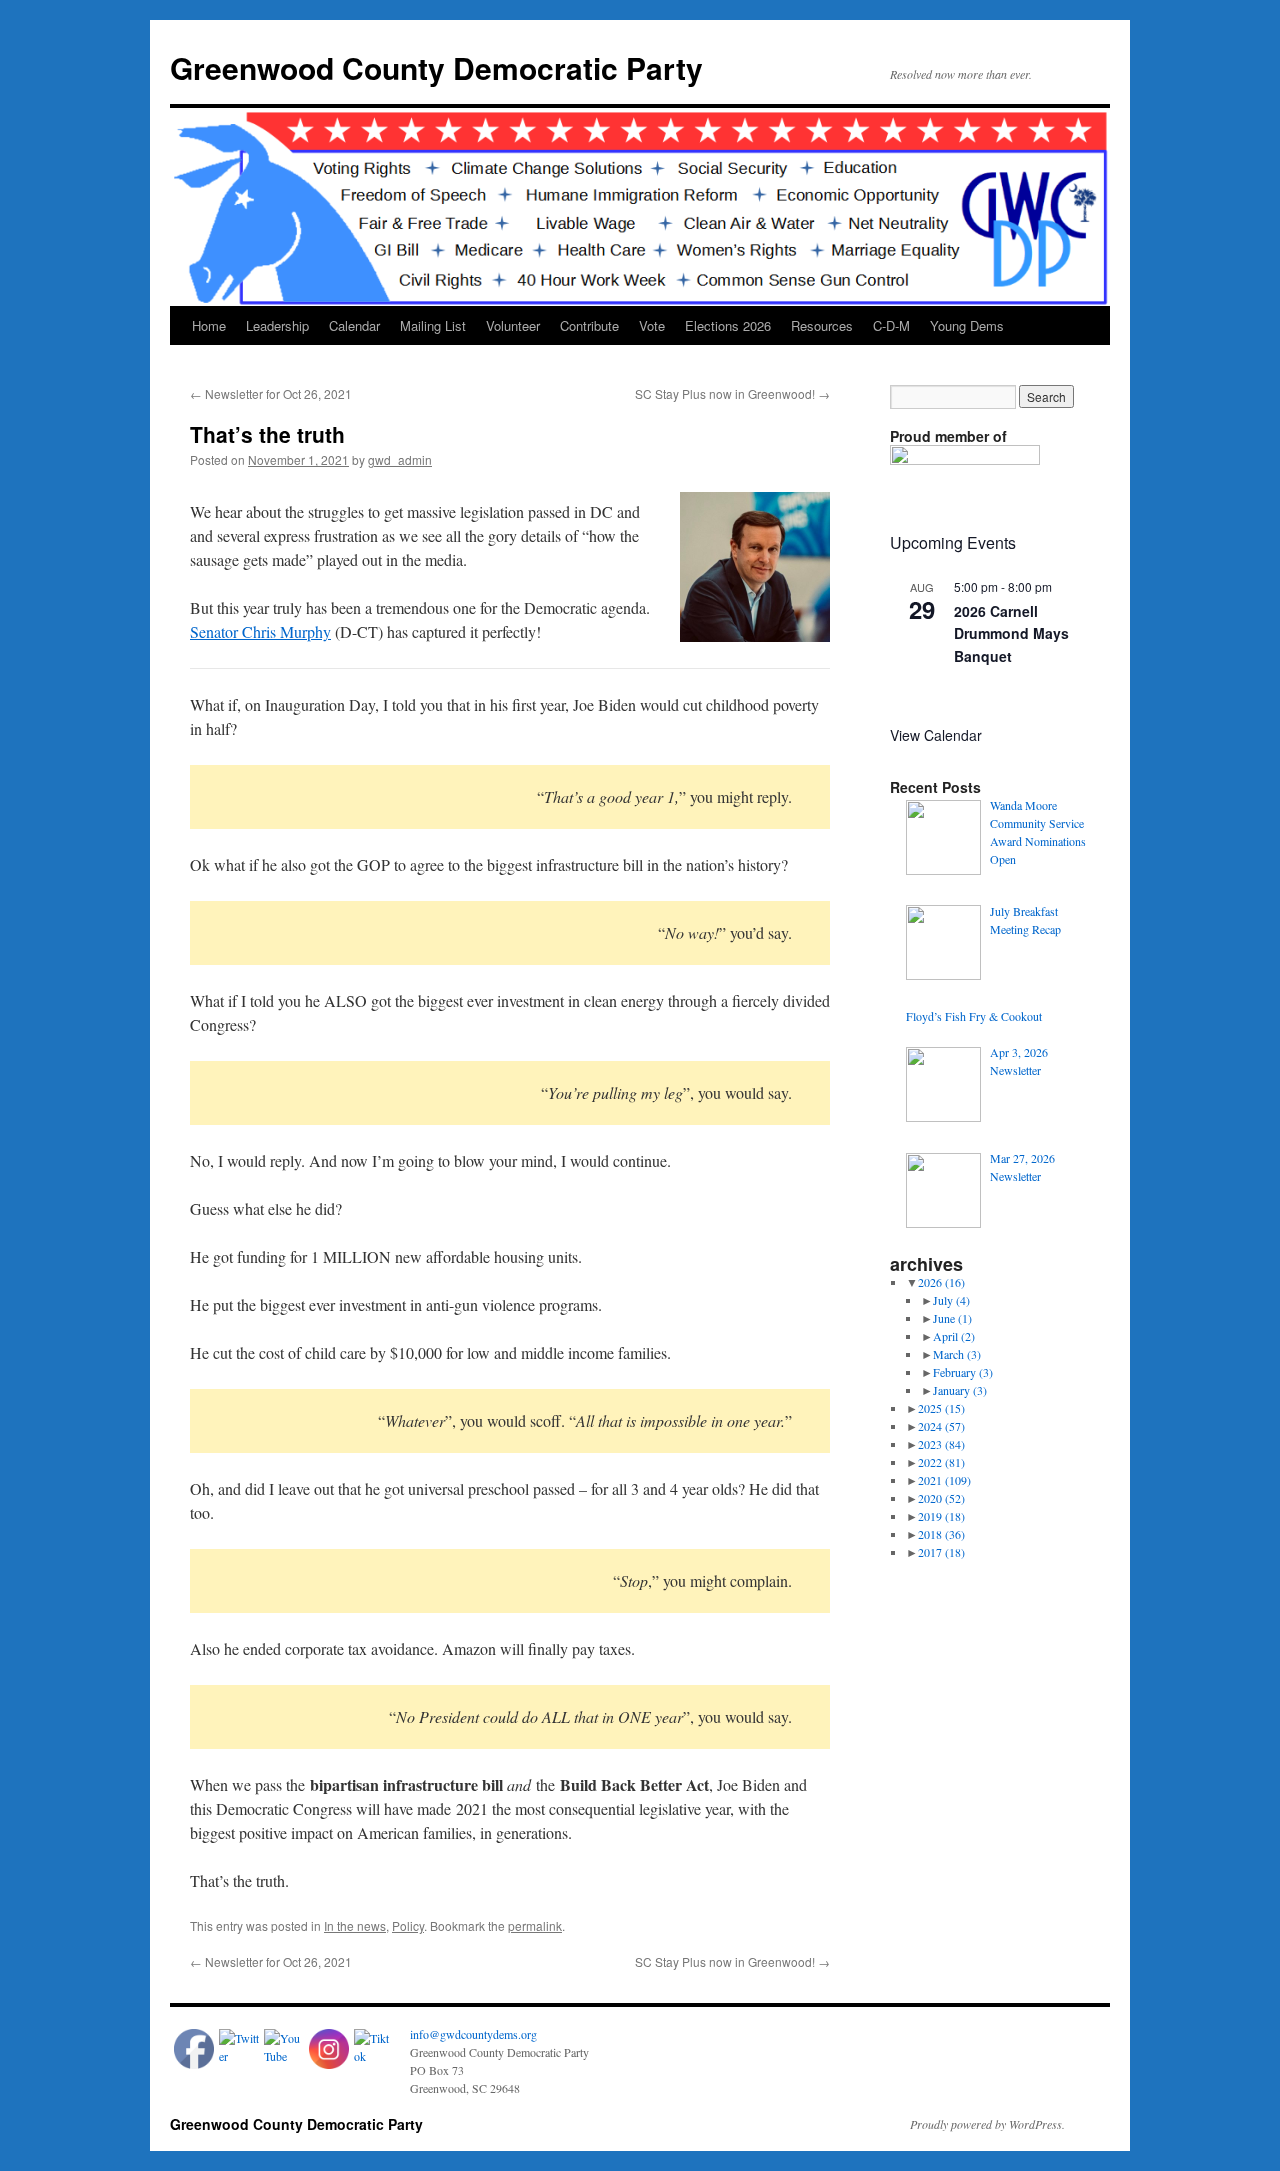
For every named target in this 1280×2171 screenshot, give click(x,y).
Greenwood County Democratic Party (436, 67)
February (963, 1372)
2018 (941, 1534)
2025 (941, 1408)
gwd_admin (400, 459)
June (952, 1318)
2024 (941, 1426)
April (954, 1336)
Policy (408, 1925)
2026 (941, 1282)
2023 (941, 1444)
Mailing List (433, 325)
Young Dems (967, 325)
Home (209, 325)
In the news (355, 1925)
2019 (941, 1516)
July (951, 1300)
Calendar (354, 325)
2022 (941, 1462)
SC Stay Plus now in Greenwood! (732, 393)
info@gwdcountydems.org (473, 2034)
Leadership (277, 325)
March (957, 1354)
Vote (652, 325)
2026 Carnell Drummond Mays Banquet (1011, 633)
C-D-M (891, 325)
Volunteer (513, 325)
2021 (944, 1480)
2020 (941, 1498)
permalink (535, 1925)
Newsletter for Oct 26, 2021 (271, 393)
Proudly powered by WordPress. (987, 2124)
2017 (941, 1552)
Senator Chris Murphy (260, 631)
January (960, 1390)
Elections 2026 (728, 325)
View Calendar (936, 735)
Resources (822, 325)
